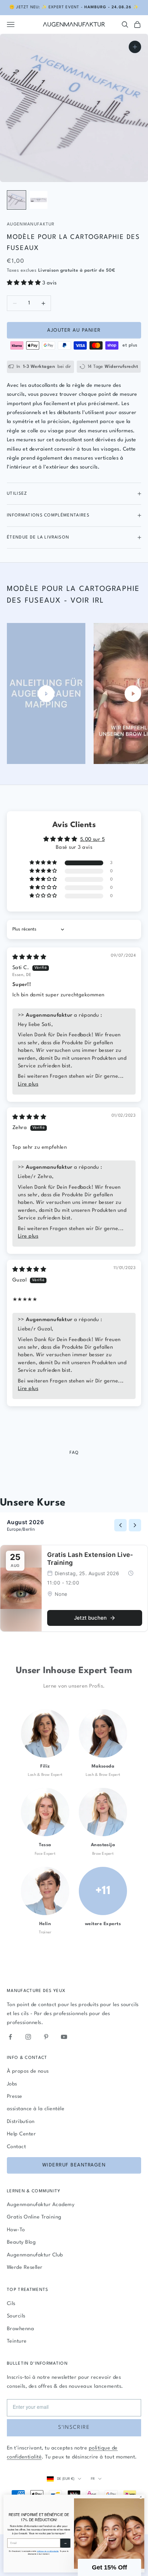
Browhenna (20, 2329)
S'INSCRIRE (74, 2428)
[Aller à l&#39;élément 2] (39, 200)
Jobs (12, 2084)
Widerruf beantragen (74, 2165)
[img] (29, 958)
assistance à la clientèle (36, 2109)
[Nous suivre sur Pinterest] (46, 2037)
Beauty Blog (21, 2242)
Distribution (21, 2122)
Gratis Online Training (34, 2217)
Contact (16, 2147)
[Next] (135, 1525)
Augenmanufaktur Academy (41, 2205)
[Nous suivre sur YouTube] (64, 2037)
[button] (25, 283)
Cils (11, 2304)
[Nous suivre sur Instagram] (28, 2037)
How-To (16, 2230)
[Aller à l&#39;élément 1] (17, 200)
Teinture (17, 2341)
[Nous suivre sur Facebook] (10, 2037)
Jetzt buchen (90, 1618)
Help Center (21, 2134)
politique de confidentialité (48, 2551)
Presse (15, 2097)
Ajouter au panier (74, 330)
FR (93, 2479)
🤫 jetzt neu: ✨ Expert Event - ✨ (74, 7)
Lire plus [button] (28, 1084)
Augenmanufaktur (31, 224)
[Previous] (120, 1525)
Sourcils (16, 2316)
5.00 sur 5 (93, 840)
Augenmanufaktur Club (35, 2255)
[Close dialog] (141, 2497)
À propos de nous (28, 2071)
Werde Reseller (25, 2268)
